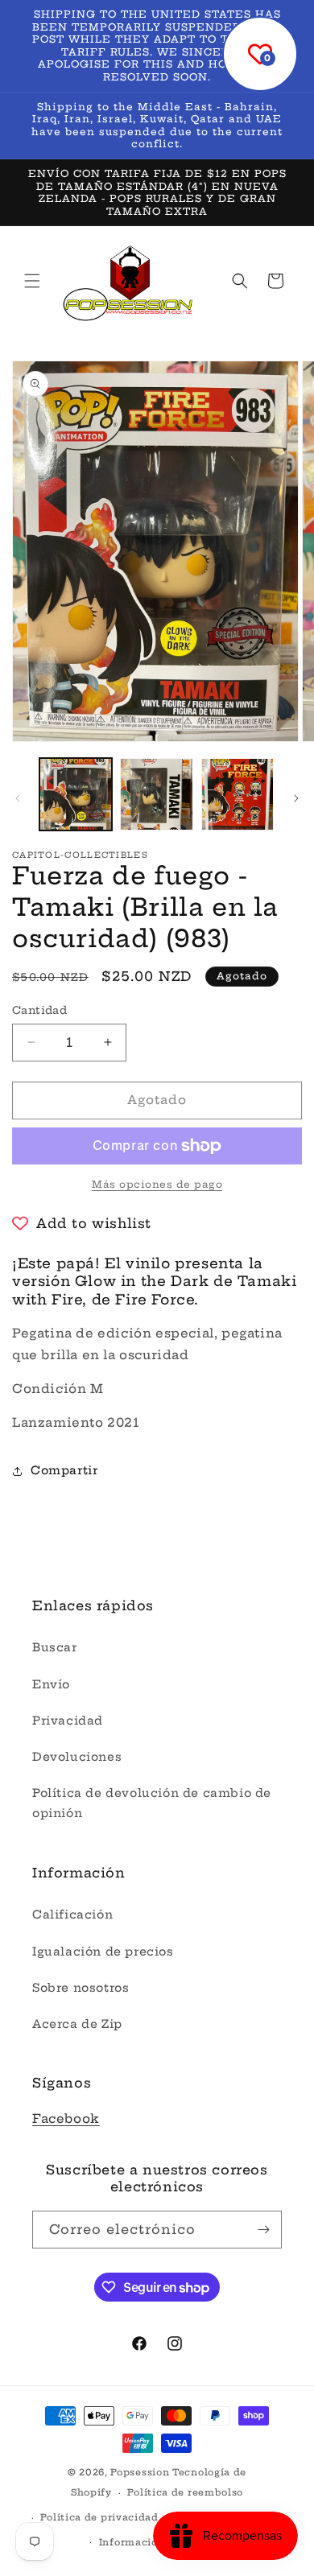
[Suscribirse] (263, 2230)
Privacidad (68, 1721)
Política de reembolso (185, 2492)
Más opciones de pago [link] (157, 1184)
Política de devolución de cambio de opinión (152, 1803)
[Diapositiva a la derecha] (296, 798)
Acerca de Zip (77, 2024)
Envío (51, 1684)
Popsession (140, 2472)
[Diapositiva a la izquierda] (18, 798)
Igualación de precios (103, 1952)
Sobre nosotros (81, 1988)
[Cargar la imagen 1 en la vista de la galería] (76, 794)
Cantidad (39, 1010)
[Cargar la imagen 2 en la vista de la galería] (156, 794)
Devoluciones (77, 1757)
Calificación (72, 1914)
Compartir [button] (64, 1470)
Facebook (66, 2119)
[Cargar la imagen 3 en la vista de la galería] (238, 794)
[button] (32, 281)
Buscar (55, 1647)
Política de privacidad (99, 2517)
